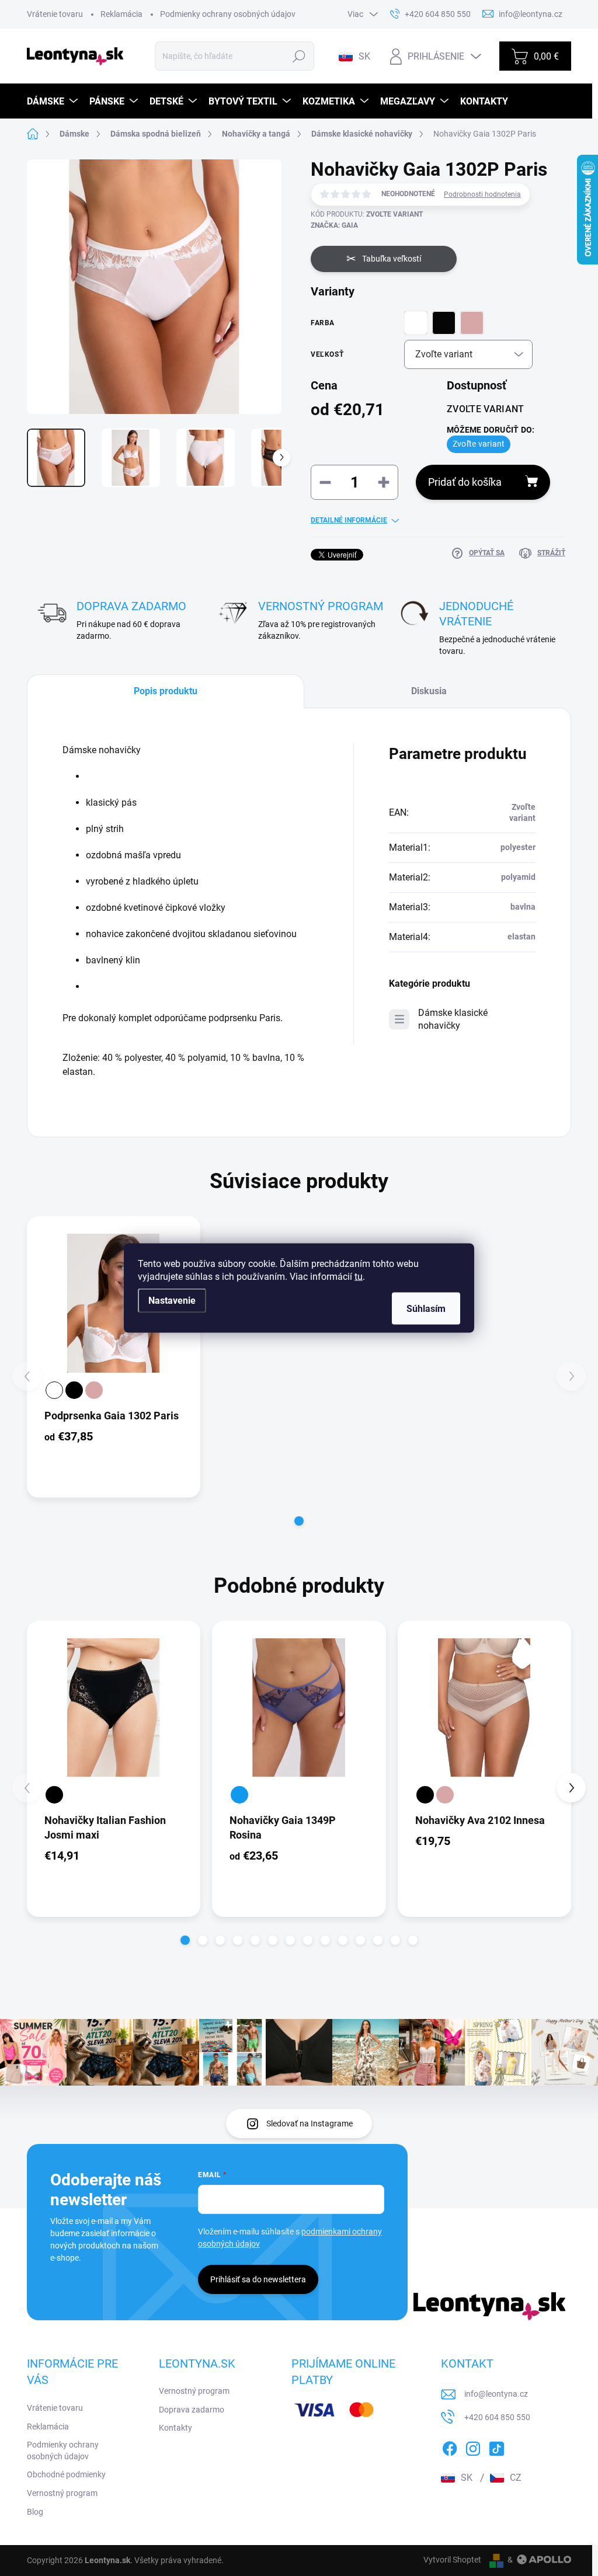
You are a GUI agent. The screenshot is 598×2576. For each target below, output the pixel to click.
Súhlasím (426, 1309)
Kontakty (175, 2428)
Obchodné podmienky (66, 2474)
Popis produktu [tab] (166, 691)
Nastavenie (172, 1301)
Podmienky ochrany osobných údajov (228, 14)
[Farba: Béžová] (94, 1390)
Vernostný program (62, 2493)
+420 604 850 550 (497, 2417)
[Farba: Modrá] (239, 1795)
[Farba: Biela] (54, 1390)
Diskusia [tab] (429, 691)
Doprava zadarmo (192, 2410)
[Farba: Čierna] (74, 1390)
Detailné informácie (349, 520)
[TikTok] (496, 2446)
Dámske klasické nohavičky (453, 1019)
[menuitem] (54, 101)
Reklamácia (121, 14)
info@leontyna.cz (496, 2394)
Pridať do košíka (465, 482)
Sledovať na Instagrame (310, 2124)
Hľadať (299, 56)
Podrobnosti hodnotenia (482, 194)
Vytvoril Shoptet (452, 2560)
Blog (35, 2512)
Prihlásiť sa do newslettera (258, 2279)
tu (359, 1277)
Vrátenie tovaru (55, 14)
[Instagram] (473, 2446)
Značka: (334, 225)
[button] (299, 1521)
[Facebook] (450, 2446)
